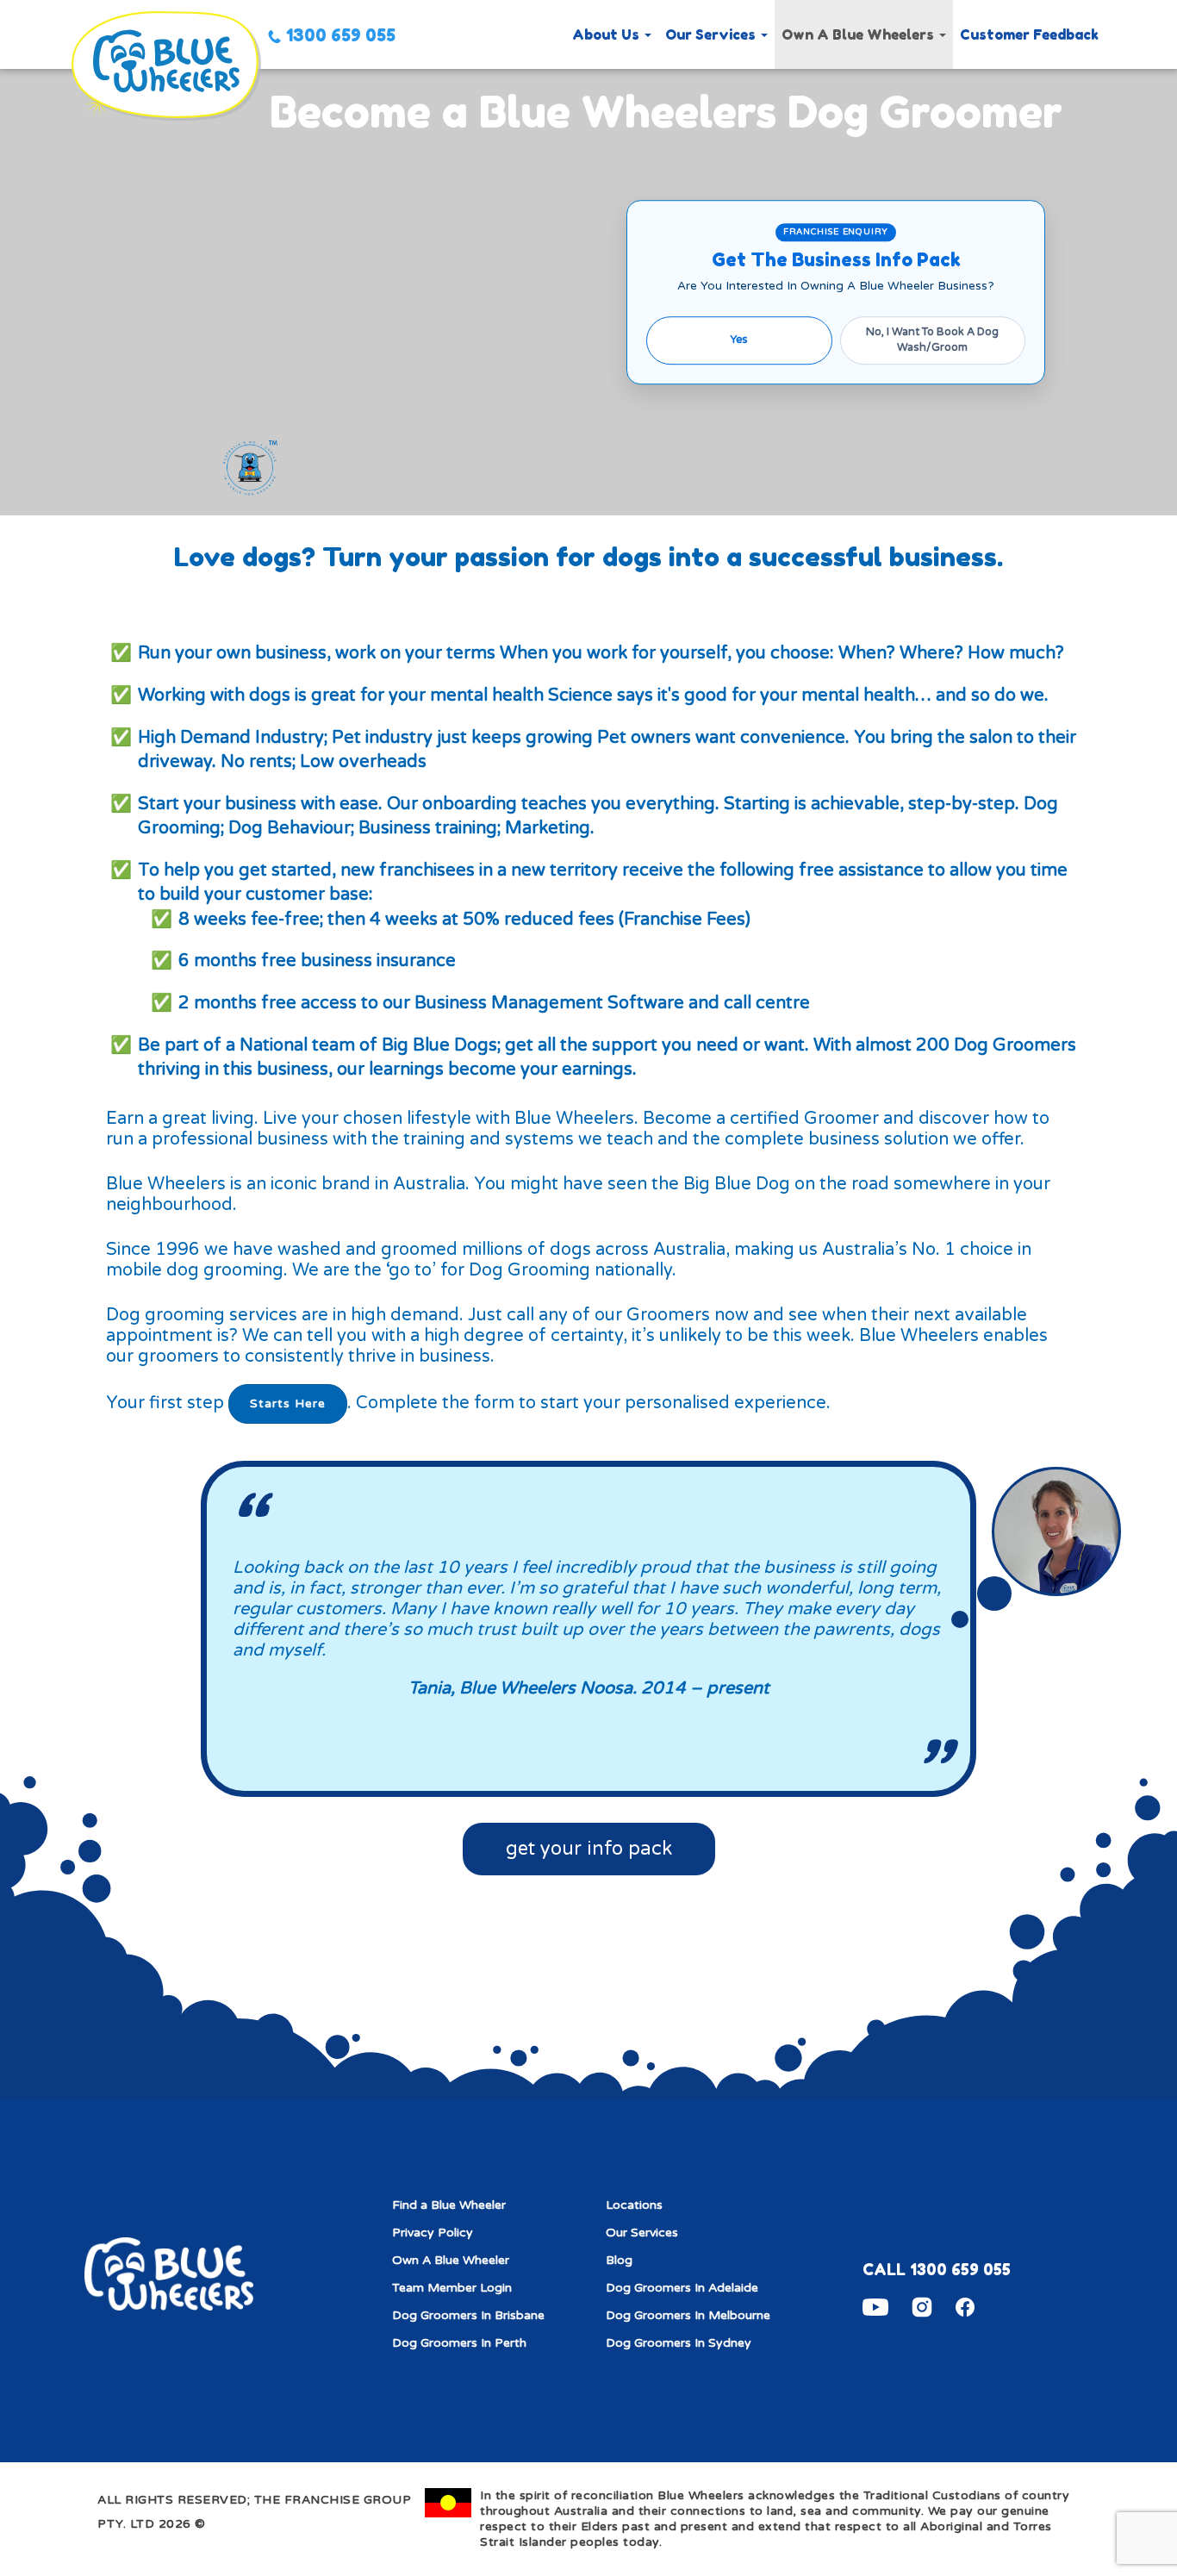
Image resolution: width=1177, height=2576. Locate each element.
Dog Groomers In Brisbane (468, 2315)
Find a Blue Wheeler (449, 2205)
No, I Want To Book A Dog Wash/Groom (932, 340)
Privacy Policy (433, 2233)
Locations (634, 2205)
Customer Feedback (1029, 34)
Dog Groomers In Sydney (679, 2343)
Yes (739, 340)
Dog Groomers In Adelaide (682, 2288)
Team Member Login (452, 2288)
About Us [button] (607, 34)
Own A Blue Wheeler (451, 2260)
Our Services (642, 2233)
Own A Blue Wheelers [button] (859, 34)
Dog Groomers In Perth (459, 2343)
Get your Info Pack (589, 1849)
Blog (619, 2260)
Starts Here (288, 1403)
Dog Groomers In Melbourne (688, 2315)
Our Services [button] (712, 34)
